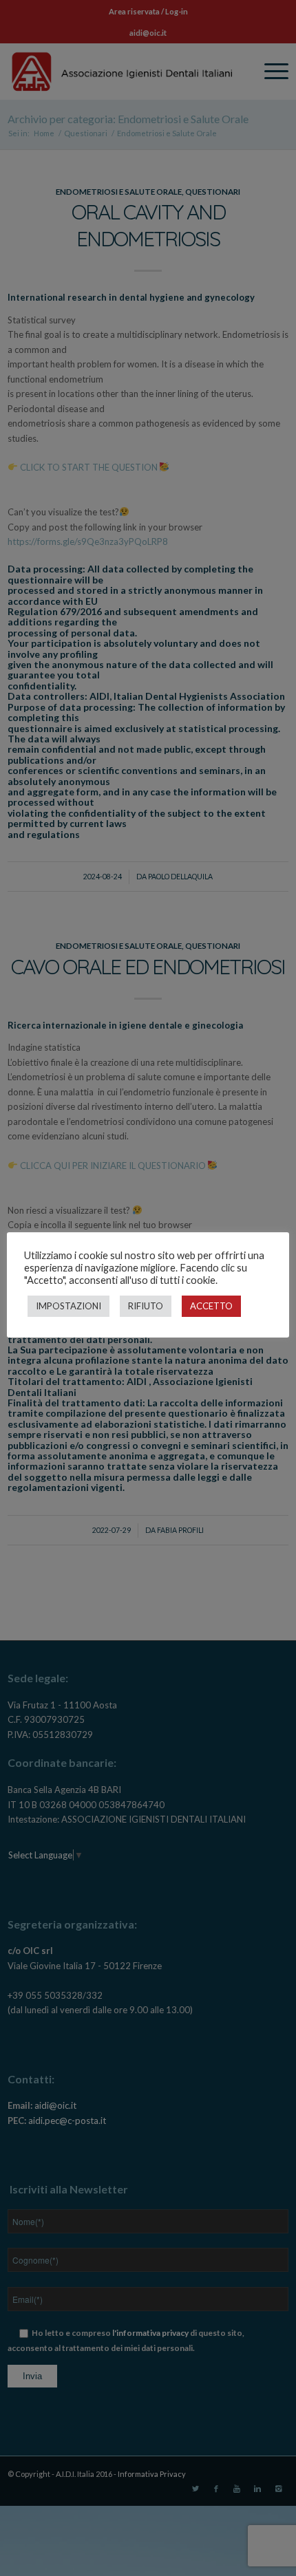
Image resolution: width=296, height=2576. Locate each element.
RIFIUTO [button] (146, 1306)
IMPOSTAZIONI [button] (68, 1306)
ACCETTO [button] (211, 1306)
